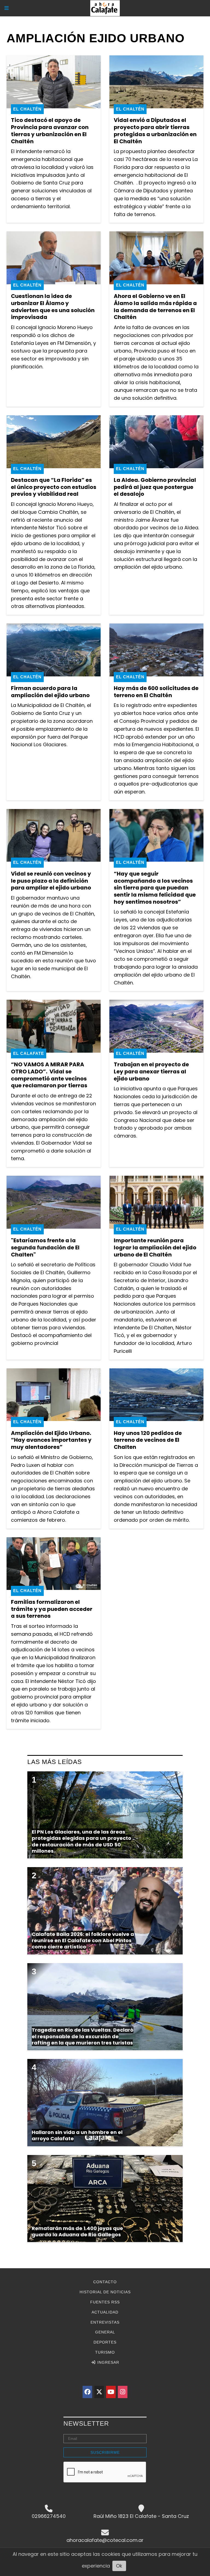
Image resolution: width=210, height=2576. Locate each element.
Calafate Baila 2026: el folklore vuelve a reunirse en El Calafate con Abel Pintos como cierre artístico (83, 1941)
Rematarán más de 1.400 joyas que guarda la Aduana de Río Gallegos (77, 2231)
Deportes (105, 2342)
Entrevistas (105, 2322)
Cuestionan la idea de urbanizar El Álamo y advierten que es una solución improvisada (53, 307)
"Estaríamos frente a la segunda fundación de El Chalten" (45, 1247)
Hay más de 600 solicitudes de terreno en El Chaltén (156, 692)
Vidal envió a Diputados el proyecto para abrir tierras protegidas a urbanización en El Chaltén (155, 131)
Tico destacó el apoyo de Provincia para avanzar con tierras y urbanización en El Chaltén (50, 131)
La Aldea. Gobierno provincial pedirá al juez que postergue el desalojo (155, 487)
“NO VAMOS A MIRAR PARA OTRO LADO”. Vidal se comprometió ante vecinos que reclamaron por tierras (49, 1075)
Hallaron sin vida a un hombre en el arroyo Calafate (77, 2135)
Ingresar (108, 2362)
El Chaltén (27, 109)
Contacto (105, 2282)
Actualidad (105, 2312)
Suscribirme (105, 2452)
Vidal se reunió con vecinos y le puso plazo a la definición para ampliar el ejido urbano (51, 881)
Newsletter (86, 2423)
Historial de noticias (105, 2292)
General (105, 2332)
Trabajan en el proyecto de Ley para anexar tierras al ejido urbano (151, 1071)
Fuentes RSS (105, 2302)
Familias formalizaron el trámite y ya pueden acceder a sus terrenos (52, 1609)
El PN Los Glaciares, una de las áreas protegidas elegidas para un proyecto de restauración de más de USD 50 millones (81, 1841)
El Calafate (29, 1053)
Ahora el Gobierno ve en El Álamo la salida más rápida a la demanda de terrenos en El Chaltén (155, 307)
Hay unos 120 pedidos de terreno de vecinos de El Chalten (148, 1440)
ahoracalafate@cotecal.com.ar (105, 2540)
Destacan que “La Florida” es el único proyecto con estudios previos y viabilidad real (54, 487)
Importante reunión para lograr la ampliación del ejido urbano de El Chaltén (155, 1247)
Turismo (105, 2352)
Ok (119, 2566)
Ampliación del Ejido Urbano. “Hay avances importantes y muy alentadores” (51, 1440)
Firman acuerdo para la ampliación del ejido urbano (50, 692)
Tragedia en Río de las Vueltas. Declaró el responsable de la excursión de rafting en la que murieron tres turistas (83, 2036)
